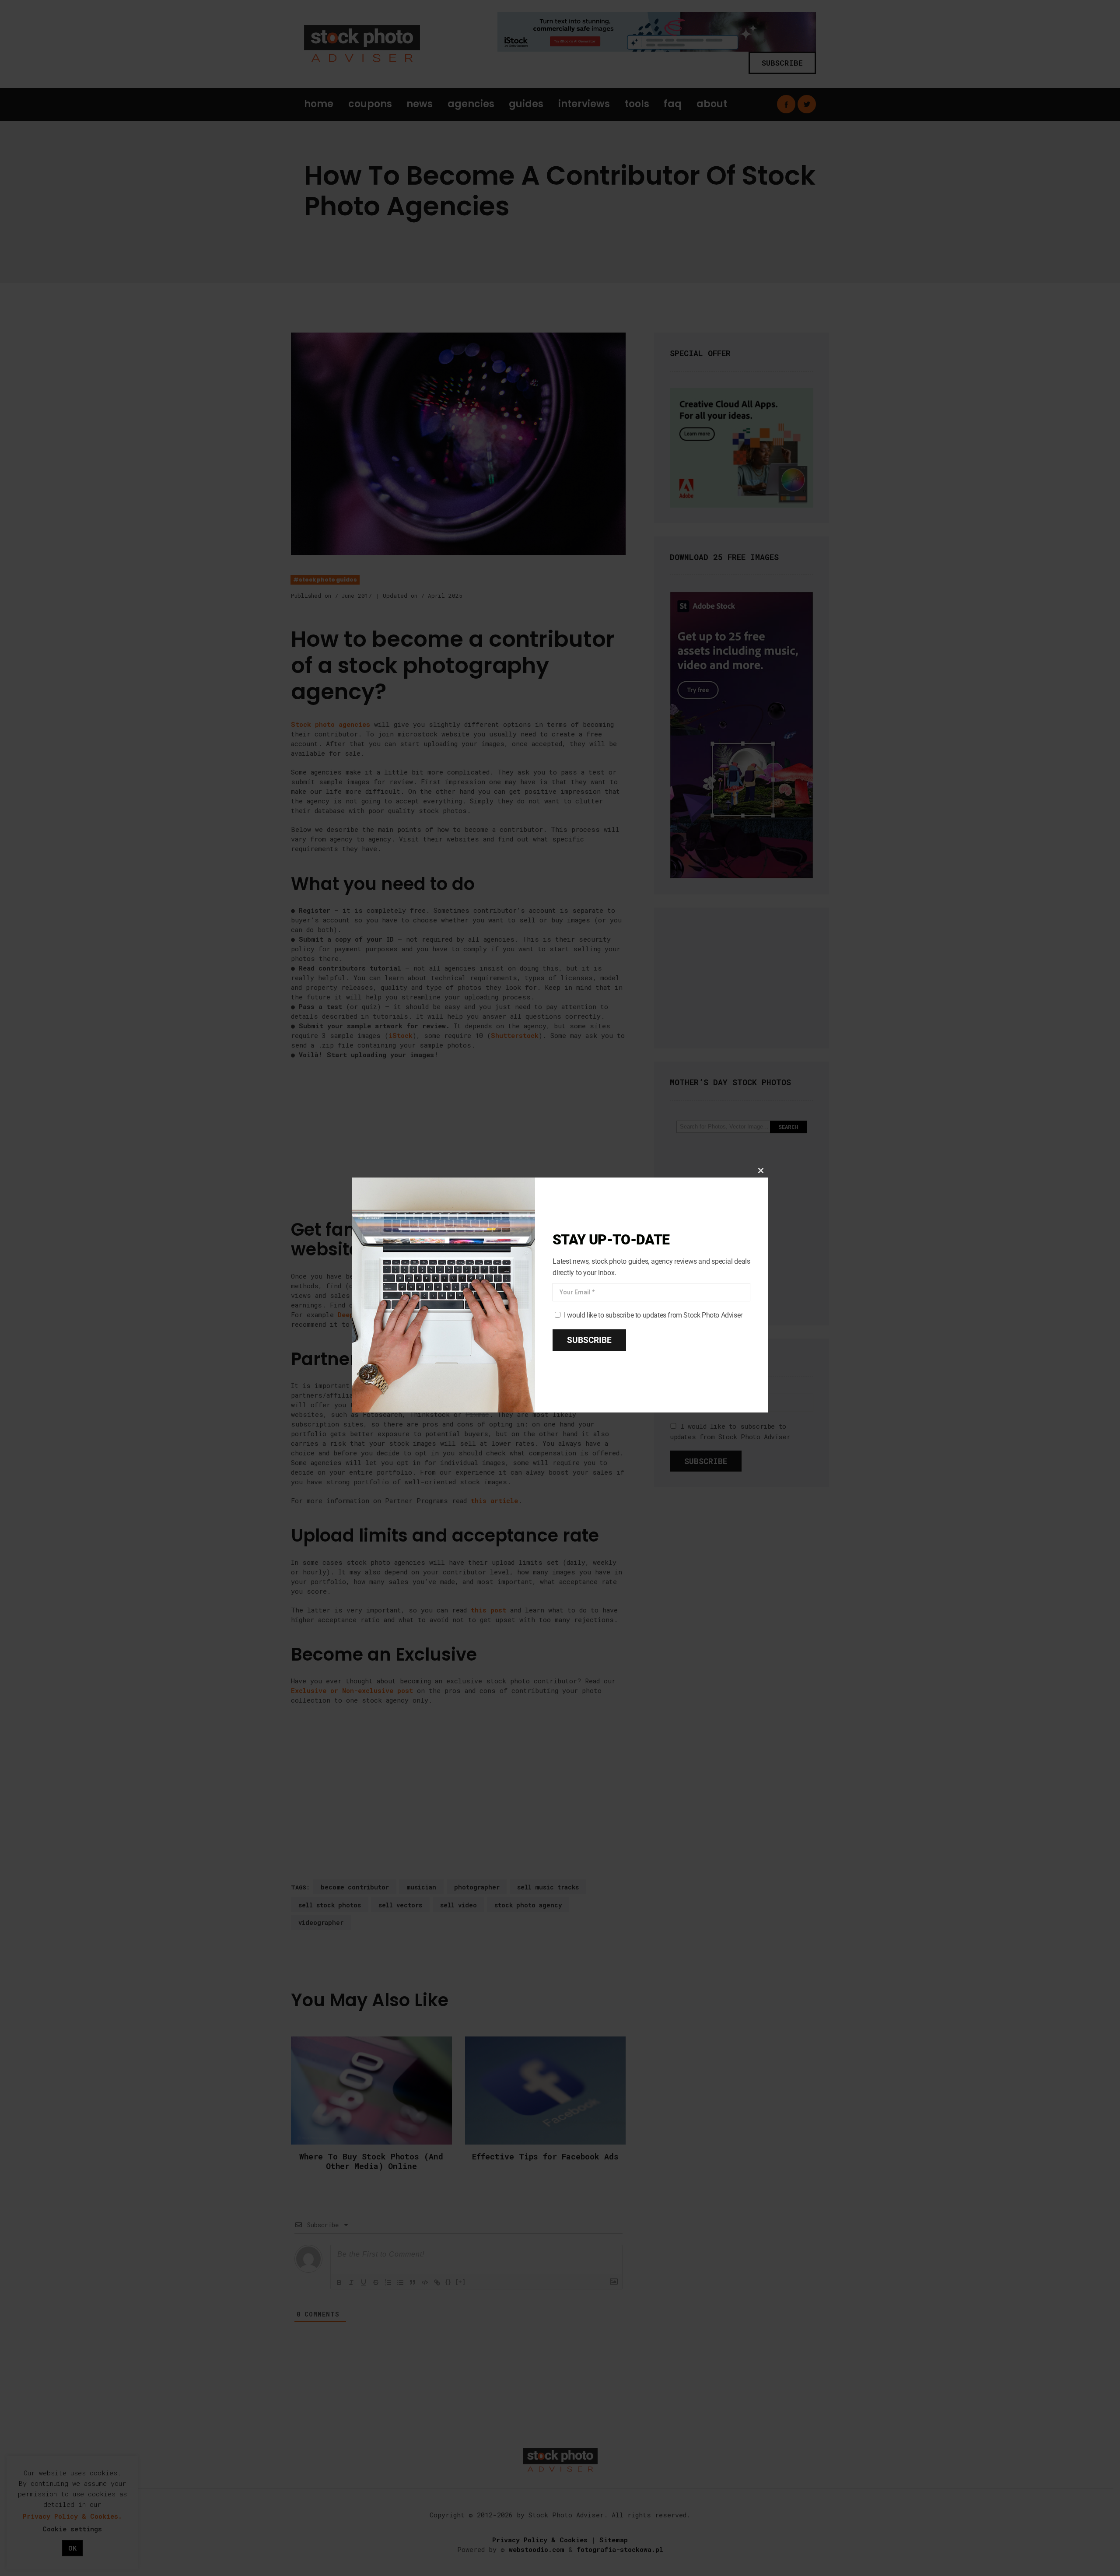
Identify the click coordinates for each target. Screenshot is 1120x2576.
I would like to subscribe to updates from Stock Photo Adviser (653, 1316)
